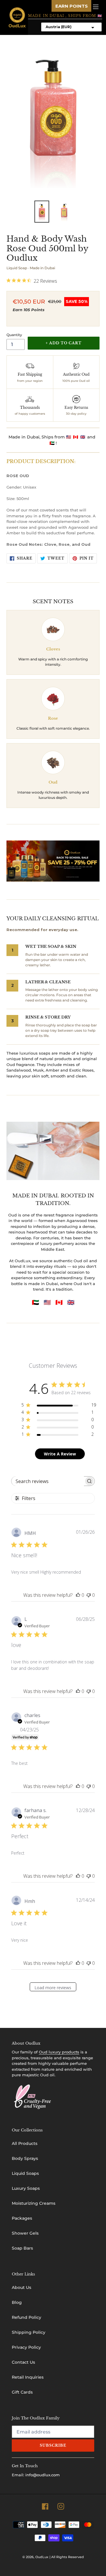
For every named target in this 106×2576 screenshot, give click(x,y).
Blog (17, 2302)
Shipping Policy (29, 2332)
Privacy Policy (26, 2347)
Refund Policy (26, 2317)
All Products (25, 2143)
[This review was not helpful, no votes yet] (89, 1595)
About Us (21, 2287)
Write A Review (60, 1454)
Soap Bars (22, 2248)
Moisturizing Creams (34, 2203)
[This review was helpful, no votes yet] (78, 1595)
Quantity (14, 335)
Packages (22, 2218)
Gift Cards (22, 2392)
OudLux (42, 2557)
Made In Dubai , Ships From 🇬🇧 (65, 16)
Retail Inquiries (28, 2377)
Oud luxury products (59, 2052)
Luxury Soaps (26, 2188)
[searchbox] (48, 1481)
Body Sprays (25, 2158)
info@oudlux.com (43, 2475)
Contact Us (23, 2362)
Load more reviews (53, 1988)
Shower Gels (25, 2233)
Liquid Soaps (25, 2173)
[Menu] (96, 6)
